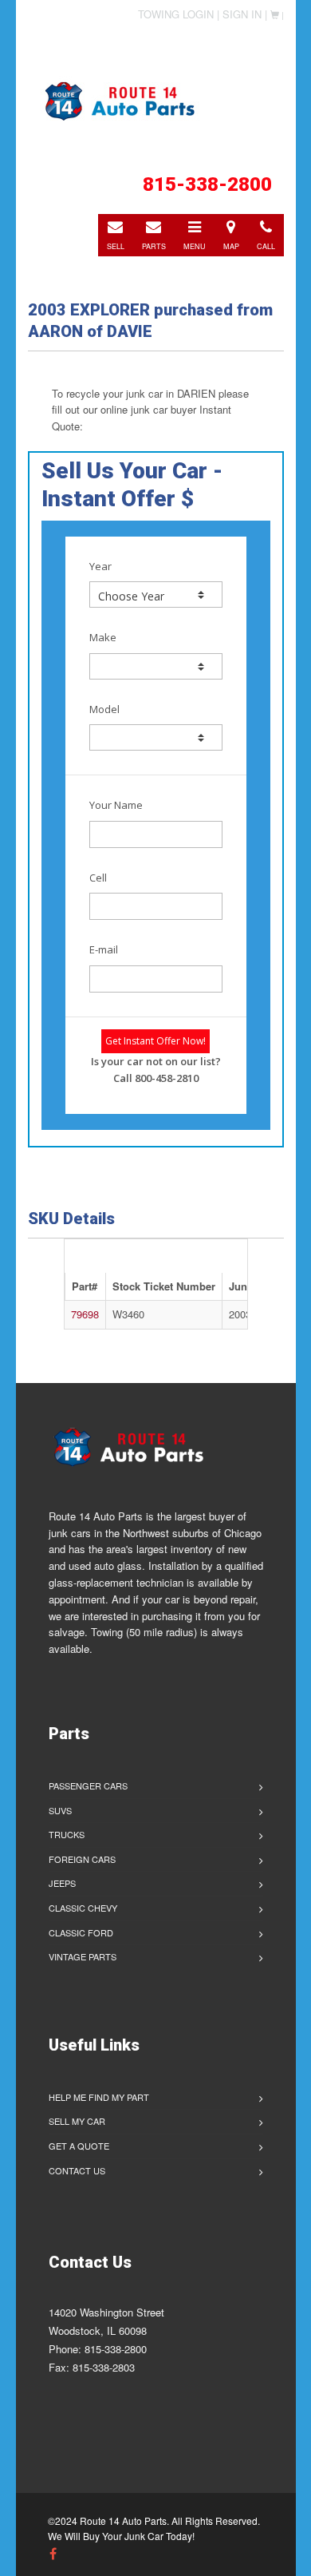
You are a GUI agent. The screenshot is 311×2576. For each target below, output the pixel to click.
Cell (98, 878)
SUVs (60, 1810)
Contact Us (77, 2170)
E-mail (104, 949)
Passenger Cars (88, 1785)
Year (100, 566)
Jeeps (62, 1883)
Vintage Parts (83, 1956)
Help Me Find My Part (99, 2097)
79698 (85, 1314)
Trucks (67, 1834)
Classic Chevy (83, 1908)
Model (104, 709)
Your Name (116, 805)
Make (103, 637)
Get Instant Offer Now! (155, 1041)
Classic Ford (81, 1932)
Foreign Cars (82, 1859)
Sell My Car (77, 2121)
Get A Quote (79, 2146)
